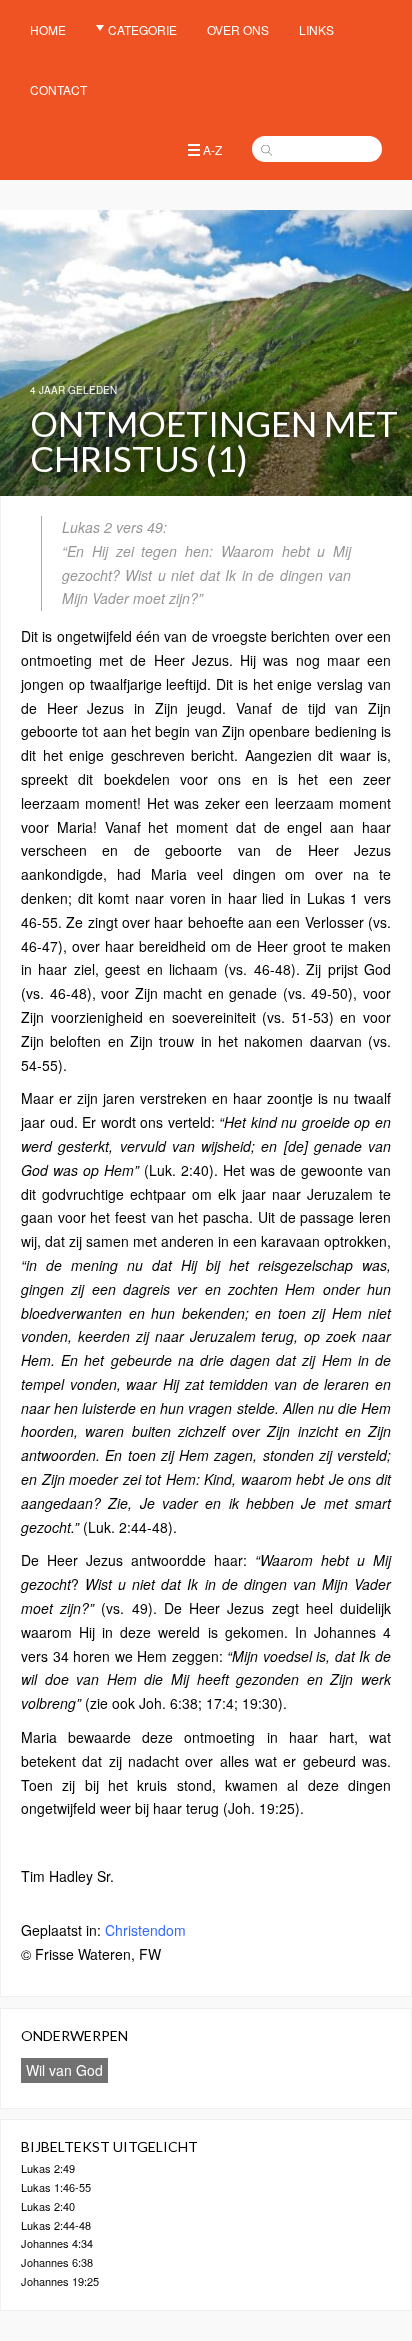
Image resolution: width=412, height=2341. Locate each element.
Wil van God (64, 2070)
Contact (58, 89)
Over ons (238, 29)
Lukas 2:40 (48, 2206)
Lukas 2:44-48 (56, 2225)
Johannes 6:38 (57, 2262)
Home (48, 29)
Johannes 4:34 (57, 2243)
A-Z (212, 149)
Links (316, 29)
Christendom (145, 1930)
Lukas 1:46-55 (56, 2187)
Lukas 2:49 (48, 2168)
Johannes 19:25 (60, 2281)
